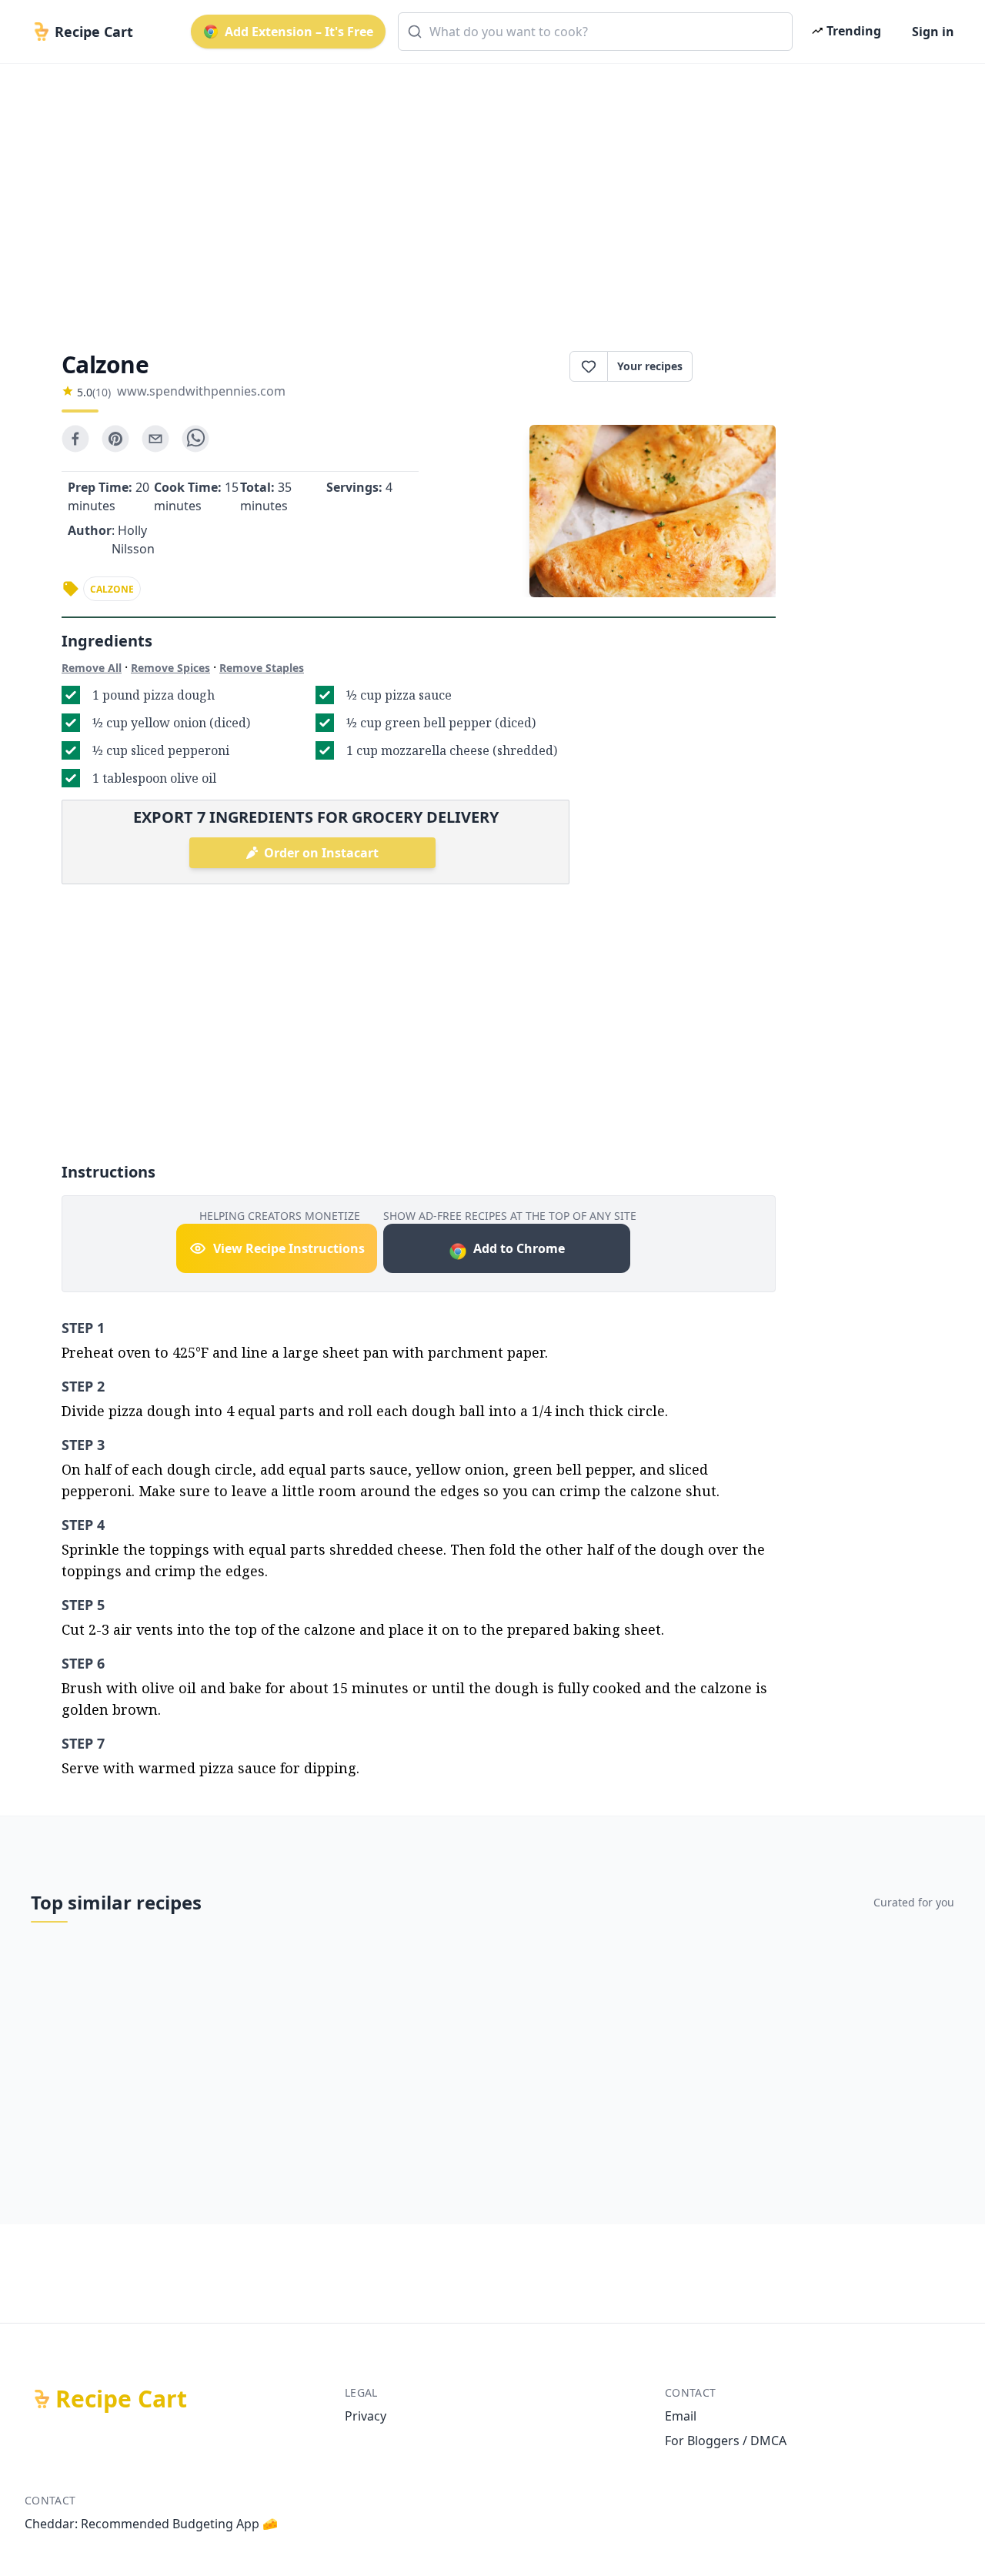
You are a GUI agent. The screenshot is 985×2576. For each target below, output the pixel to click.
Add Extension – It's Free (299, 32)
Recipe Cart (121, 2399)
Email (681, 2416)
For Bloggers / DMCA (726, 2441)
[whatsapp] (195, 439)
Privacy (366, 2416)
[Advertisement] (486, 194)
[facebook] (75, 439)
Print (742, 366)
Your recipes (650, 366)
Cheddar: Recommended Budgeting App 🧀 (151, 2524)
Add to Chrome (519, 1248)
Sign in (933, 32)
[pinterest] (115, 439)
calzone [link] (112, 589)
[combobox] (595, 32)
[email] (155, 439)
